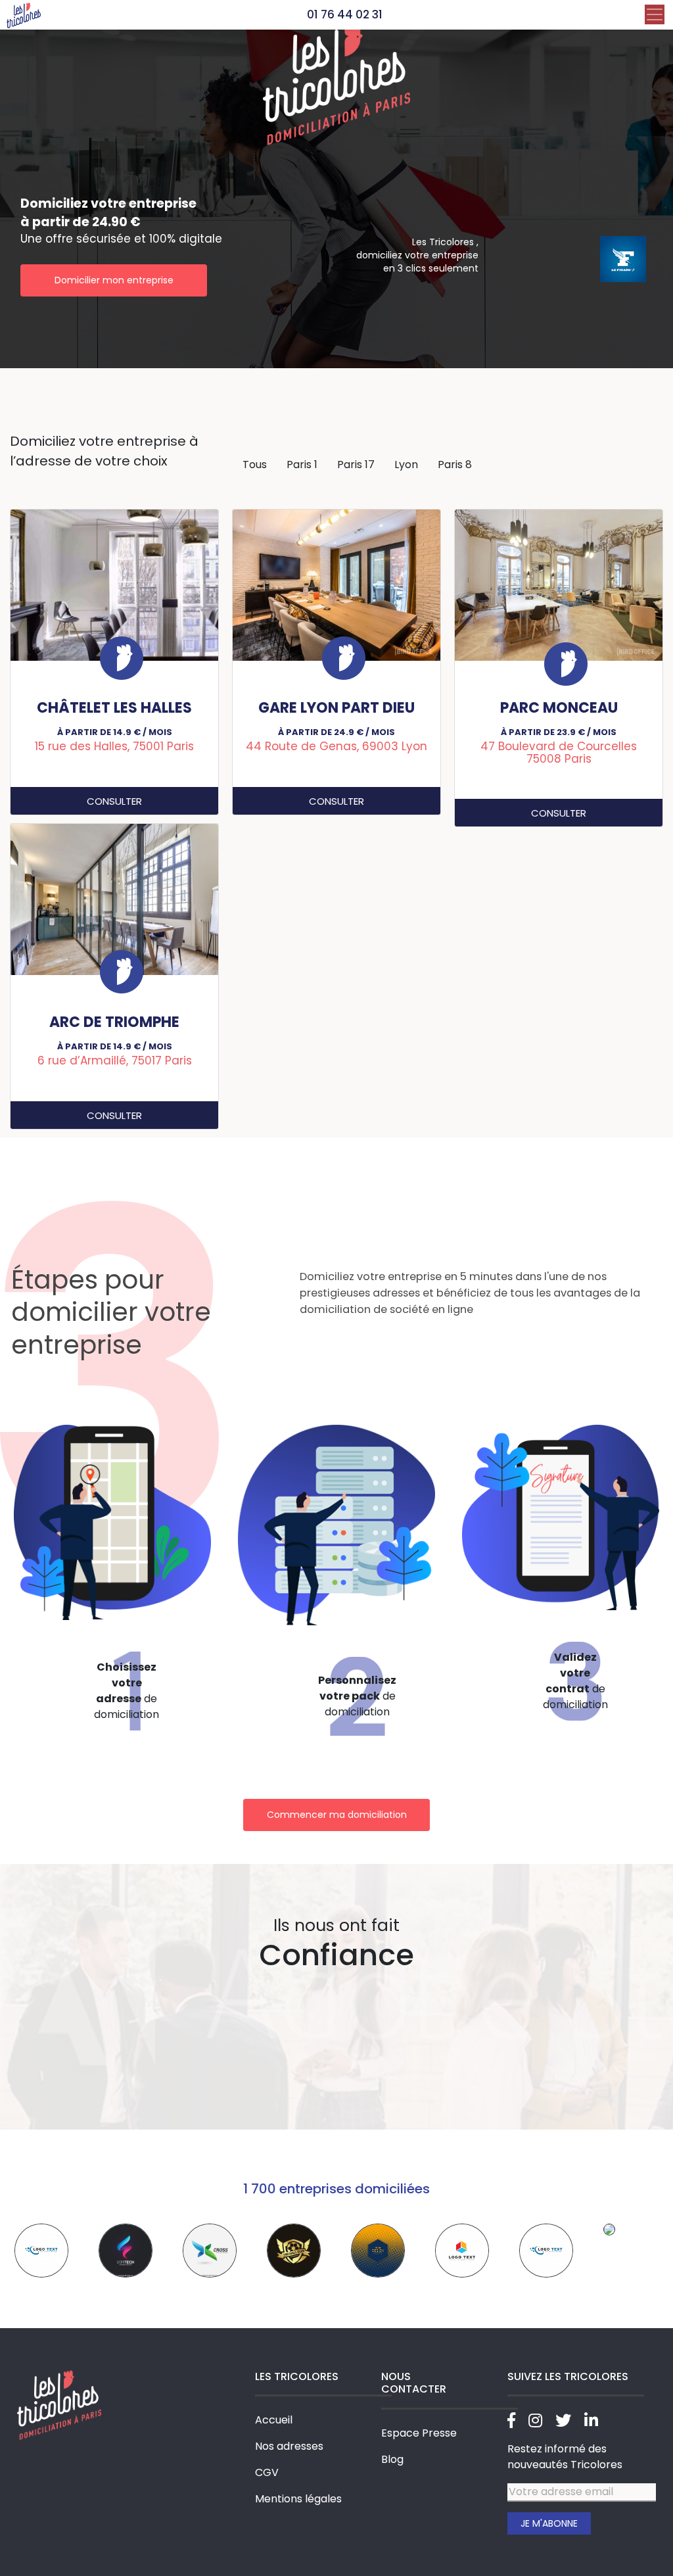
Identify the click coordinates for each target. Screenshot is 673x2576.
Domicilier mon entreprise (114, 280)
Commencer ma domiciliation (337, 1815)
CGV (267, 2472)
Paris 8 (455, 465)
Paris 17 (356, 465)
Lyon (406, 465)
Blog (392, 2459)
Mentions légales (298, 2499)
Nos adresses (289, 2446)
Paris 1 (302, 465)
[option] (42, 2251)
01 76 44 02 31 (345, 14)
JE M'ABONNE (549, 2523)
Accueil (274, 2420)
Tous (255, 465)
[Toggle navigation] (655, 14)
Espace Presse (419, 2433)
